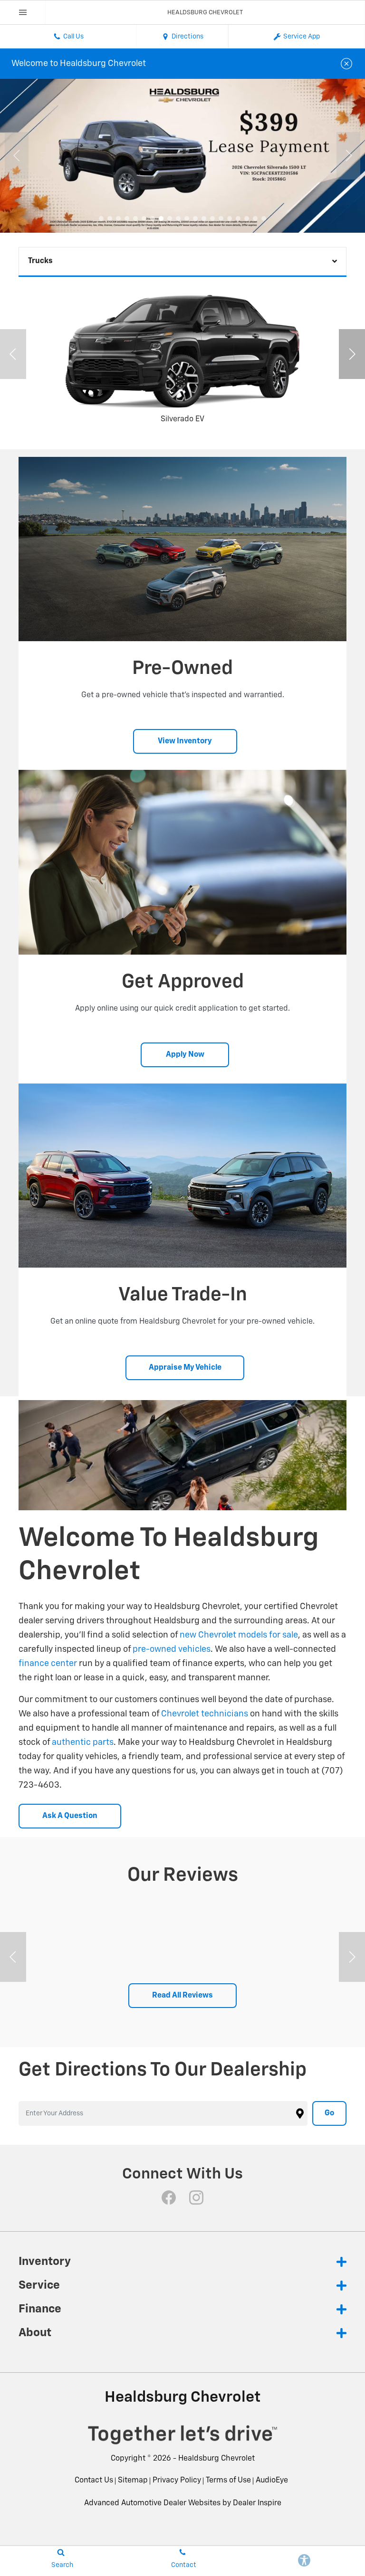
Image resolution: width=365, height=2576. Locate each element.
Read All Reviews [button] (182, 1996)
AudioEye (272, 2481)
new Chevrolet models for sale (239, 1635)
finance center (48, 1664)
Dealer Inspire (257, 2503)
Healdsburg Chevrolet (216, 2459)
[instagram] (196, 2197)
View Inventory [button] (185, 741)
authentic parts (83, 1743)
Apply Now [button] (185, 1055)
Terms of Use (228, 2481)
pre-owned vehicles (172, 1649)
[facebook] (169, 2197)
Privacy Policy (177, 2481)
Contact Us (94, 2481)
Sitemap (133, 2481)
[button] (101, 218)
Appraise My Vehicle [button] (185, 1368)
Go (329, 2113)
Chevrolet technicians (205, 1714)
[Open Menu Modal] (23, 12)
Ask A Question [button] (70, 1816)
